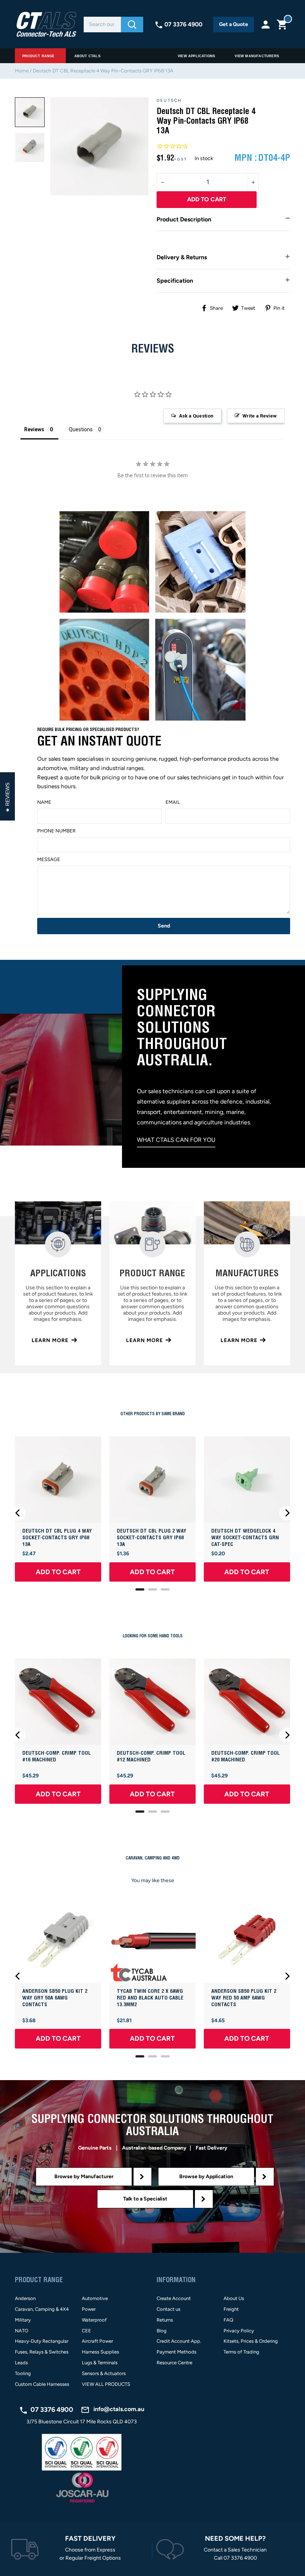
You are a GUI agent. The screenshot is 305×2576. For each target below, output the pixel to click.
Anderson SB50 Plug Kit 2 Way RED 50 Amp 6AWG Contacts (244, 1998)
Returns (165, 2320)
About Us (234, 2298)
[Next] (287, 1513)
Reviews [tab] (34, 429)
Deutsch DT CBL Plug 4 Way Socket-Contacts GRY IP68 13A (57, 1538)
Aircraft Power (97, 2341)
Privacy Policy (239, 2331)
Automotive (95, 2298)
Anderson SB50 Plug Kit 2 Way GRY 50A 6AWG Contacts (55, 1998)
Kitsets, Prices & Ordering (251, 2341)
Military (23, 2320)
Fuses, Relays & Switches (42, 2352)
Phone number (56, 831)
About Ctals (87, 56)
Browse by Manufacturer (84, 2177)
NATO (22, 2331)
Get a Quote (234, 24)
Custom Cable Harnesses (42, 2384)
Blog (162, 2331)
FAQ (228, 2320)
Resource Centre (174, 2363)
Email (173, 802)
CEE (86, 2331)
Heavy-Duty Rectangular (42, 2341)
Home (22, 71)
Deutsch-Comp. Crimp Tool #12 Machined (151, 1757)
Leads (21, 2363)
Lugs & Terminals (100, 2363)
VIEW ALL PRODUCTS (106, 2384)
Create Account (174, 2298)
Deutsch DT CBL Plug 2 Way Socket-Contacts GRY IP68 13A (152, 1538)
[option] (30, 112)
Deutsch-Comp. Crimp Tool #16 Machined (57, 1757)
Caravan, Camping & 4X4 (42, 2309)
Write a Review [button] (260, 416)
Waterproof (94, 2320)
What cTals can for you (176, 1140)
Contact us (168, 2309)
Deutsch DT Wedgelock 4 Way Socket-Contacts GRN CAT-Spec (245, 1538)
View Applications (196, 56)
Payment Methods (176, 2352)
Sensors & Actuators (104, 2373)
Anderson (25, 2298)
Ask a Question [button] (196, 416)
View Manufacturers (257, 56)
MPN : (246, 158)
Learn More (50, 1340)
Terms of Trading (241, 2352)
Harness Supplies (100, 2352)
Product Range (38, 56)
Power (89, 2309)
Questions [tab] (81, 429)
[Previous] (18, 1513)
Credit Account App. (179, 2341)
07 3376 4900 (183, 24)
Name (44, 802)
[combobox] (102, 25)
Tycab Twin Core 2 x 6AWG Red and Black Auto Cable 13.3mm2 (150, 1998)
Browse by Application (206, 2177)
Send (164, 926)
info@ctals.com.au (119, 2409)
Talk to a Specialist (145, 2199)
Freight (231, 2309)
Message (49, 859)
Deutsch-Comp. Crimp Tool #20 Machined (245, 1757)
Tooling (23, 2373)
